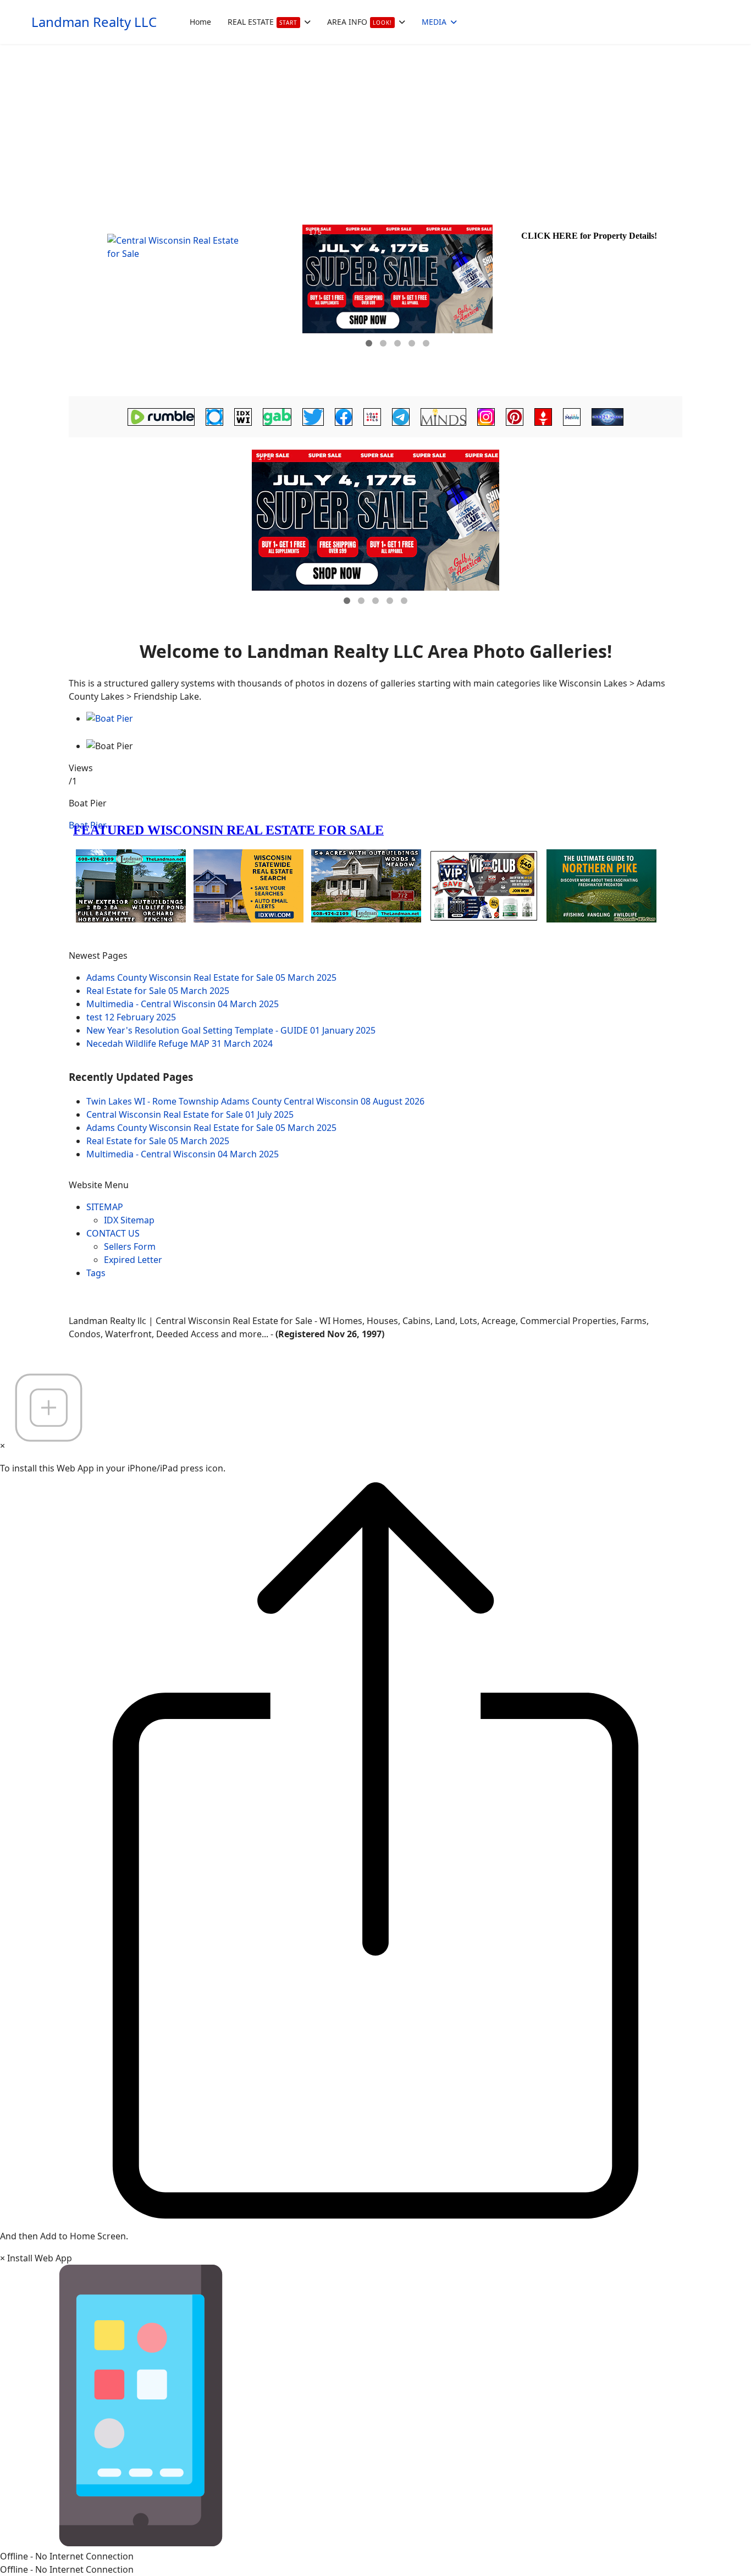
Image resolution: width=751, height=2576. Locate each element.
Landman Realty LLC (94, 22)
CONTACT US (113, 1233)
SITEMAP (105, 1207)
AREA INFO (360, 22)
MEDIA (434, 22)
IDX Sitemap (129, 1220)
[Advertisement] (375, 127)
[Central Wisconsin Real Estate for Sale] (184, 303)
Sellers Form (130, 1246)
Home (200, 22)
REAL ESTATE (263, 22)
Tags (96, 1273)
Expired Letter (133, 1260)
